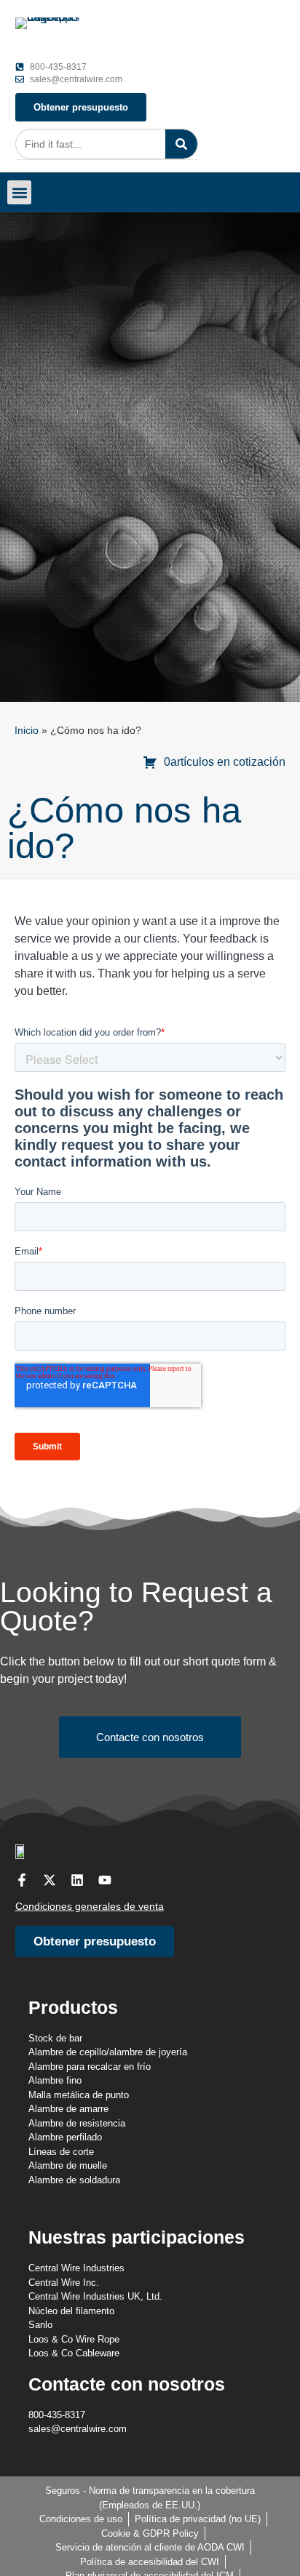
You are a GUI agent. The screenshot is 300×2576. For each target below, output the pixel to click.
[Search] (181, 144)
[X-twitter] (50, 1880)
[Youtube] (105, 1880)
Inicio (27, 731)
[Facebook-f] (22, 1880)
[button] (19, 192)
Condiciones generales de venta (90, 1906)
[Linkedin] (77, 1880)
